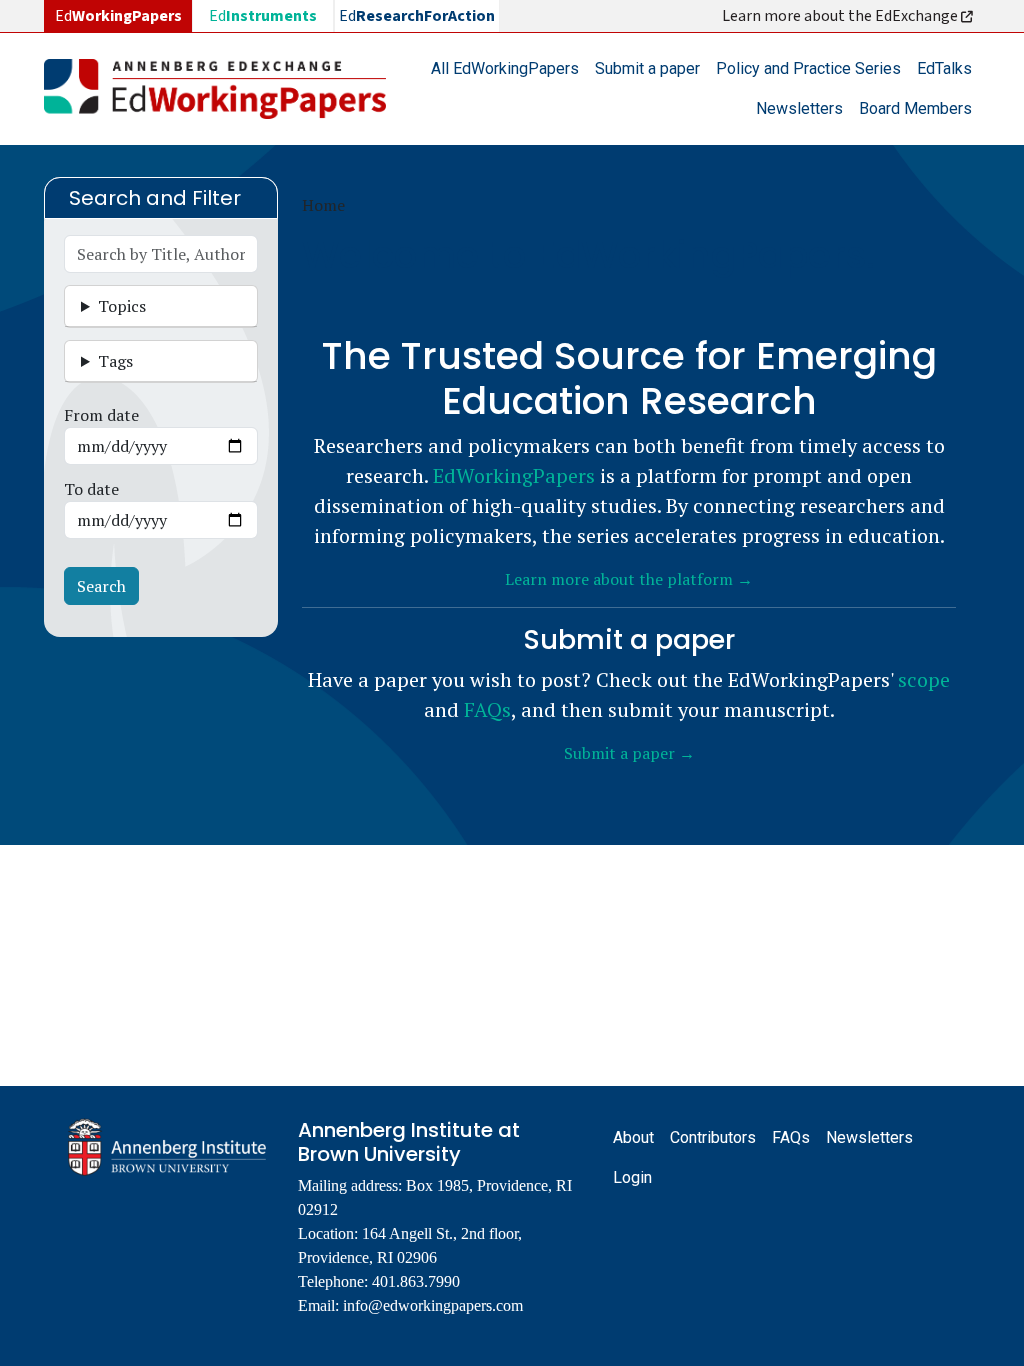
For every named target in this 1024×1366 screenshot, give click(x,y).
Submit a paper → (629, 753)
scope (924, 679)
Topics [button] (122, 306)
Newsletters (799, 108)
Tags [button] (115, 361)
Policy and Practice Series (808, 68)
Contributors (713, 1137)
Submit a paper (647, 68)
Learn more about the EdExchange (841, 16)
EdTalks (944, 68)
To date (91, 489)
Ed (263, 16)
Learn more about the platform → (629, 579)
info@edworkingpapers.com (433, 1305)
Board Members (915, 108)
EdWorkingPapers (514, 475)
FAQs (487, 709)
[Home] (223, 89)
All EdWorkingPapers (505, 68)
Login (632, 1177)
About (633, 1137)
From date (101, 415)
